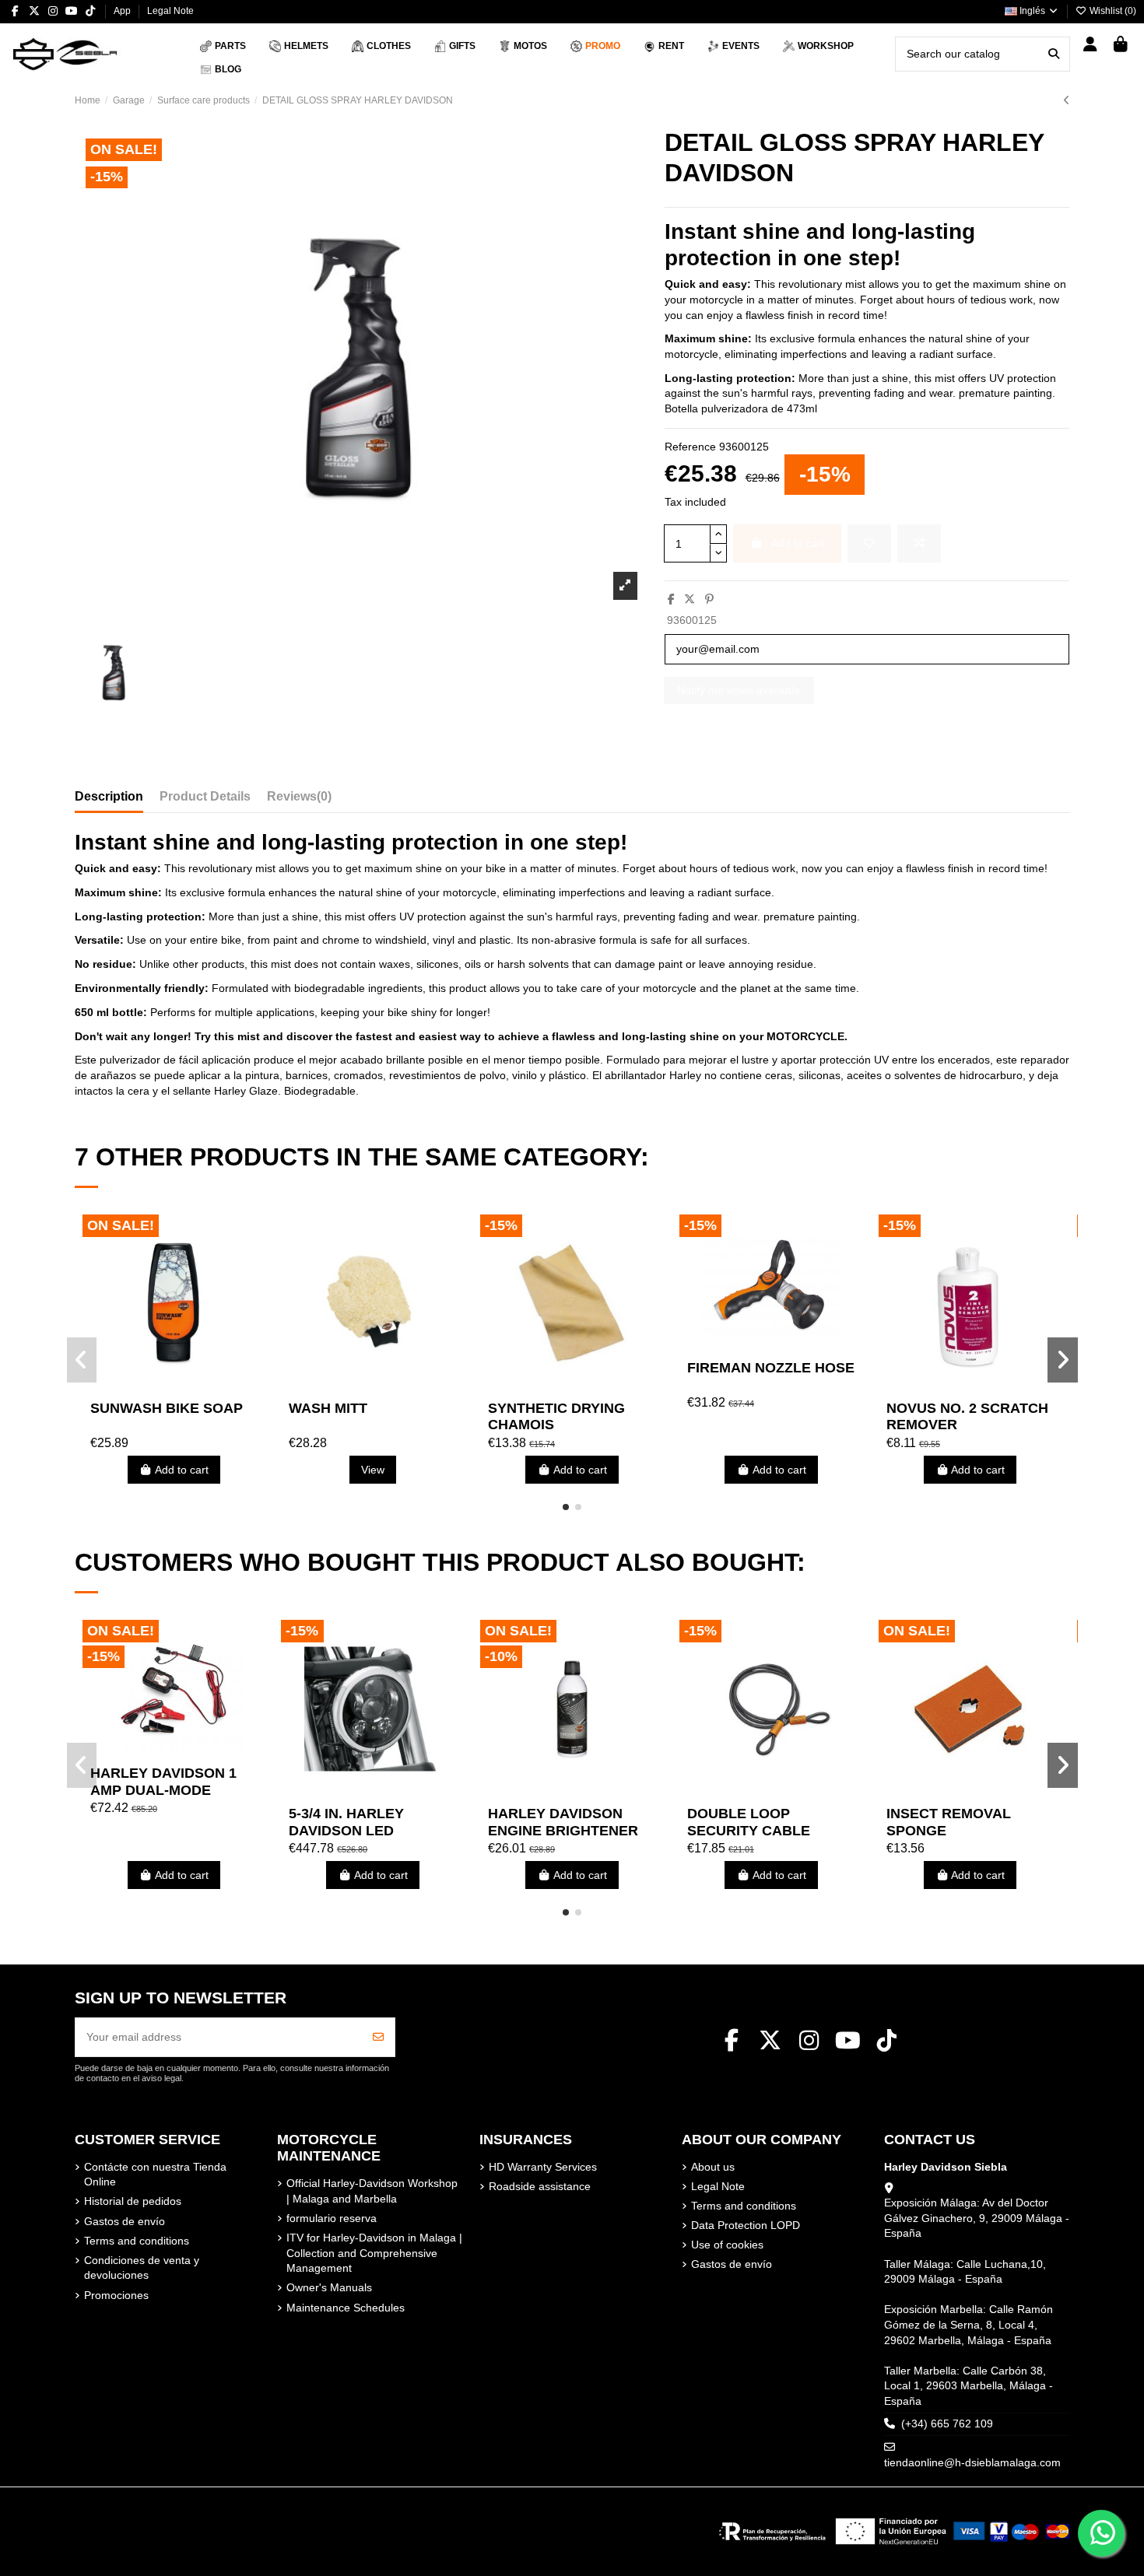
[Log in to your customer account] (1091, 46)
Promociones (116, 2295)
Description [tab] (109, 796)
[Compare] (173, 1387)
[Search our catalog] (1054, 54)
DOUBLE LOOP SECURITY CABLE (749, 1822)
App (123, 11)
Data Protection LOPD (746, 2225)
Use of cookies (727, 2245)
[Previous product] (1067, 100)
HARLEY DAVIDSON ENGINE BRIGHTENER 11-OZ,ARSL (563, 1830)
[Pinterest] (709, 599)
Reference (690, 447)
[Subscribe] (378, 2037)
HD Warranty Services (543, 2167)
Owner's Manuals (329, 2287)
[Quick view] (195, 1387)
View (373, 1470)
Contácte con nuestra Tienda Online (155, 2175)
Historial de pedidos (133, 2201)
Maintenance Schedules (346, 2308)
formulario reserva (332, 2218)
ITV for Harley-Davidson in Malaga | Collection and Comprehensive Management (374, 2253)
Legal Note (170, 11)
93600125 (692, 620)
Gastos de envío (125, 2221)
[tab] (299, 800)
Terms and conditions (137, 2241)
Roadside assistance (540, 2186)
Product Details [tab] (205, 796)
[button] (566, 1507)
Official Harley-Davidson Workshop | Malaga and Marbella (372, 2191)
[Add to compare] (919, 543)
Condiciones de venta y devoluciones (142, 2268)
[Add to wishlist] (869, 543)
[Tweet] (690, 599)
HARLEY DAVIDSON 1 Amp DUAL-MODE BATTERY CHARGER (163, 1790)
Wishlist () (1112, 11)
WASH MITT (328, 1408)
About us (713, 2167)
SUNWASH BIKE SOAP (167, 1408)
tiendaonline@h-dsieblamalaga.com (972, 2462)
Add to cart (182, 1470)
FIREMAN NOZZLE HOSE (771, 1368)
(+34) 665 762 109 (947, 2424)
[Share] (671, 599)
